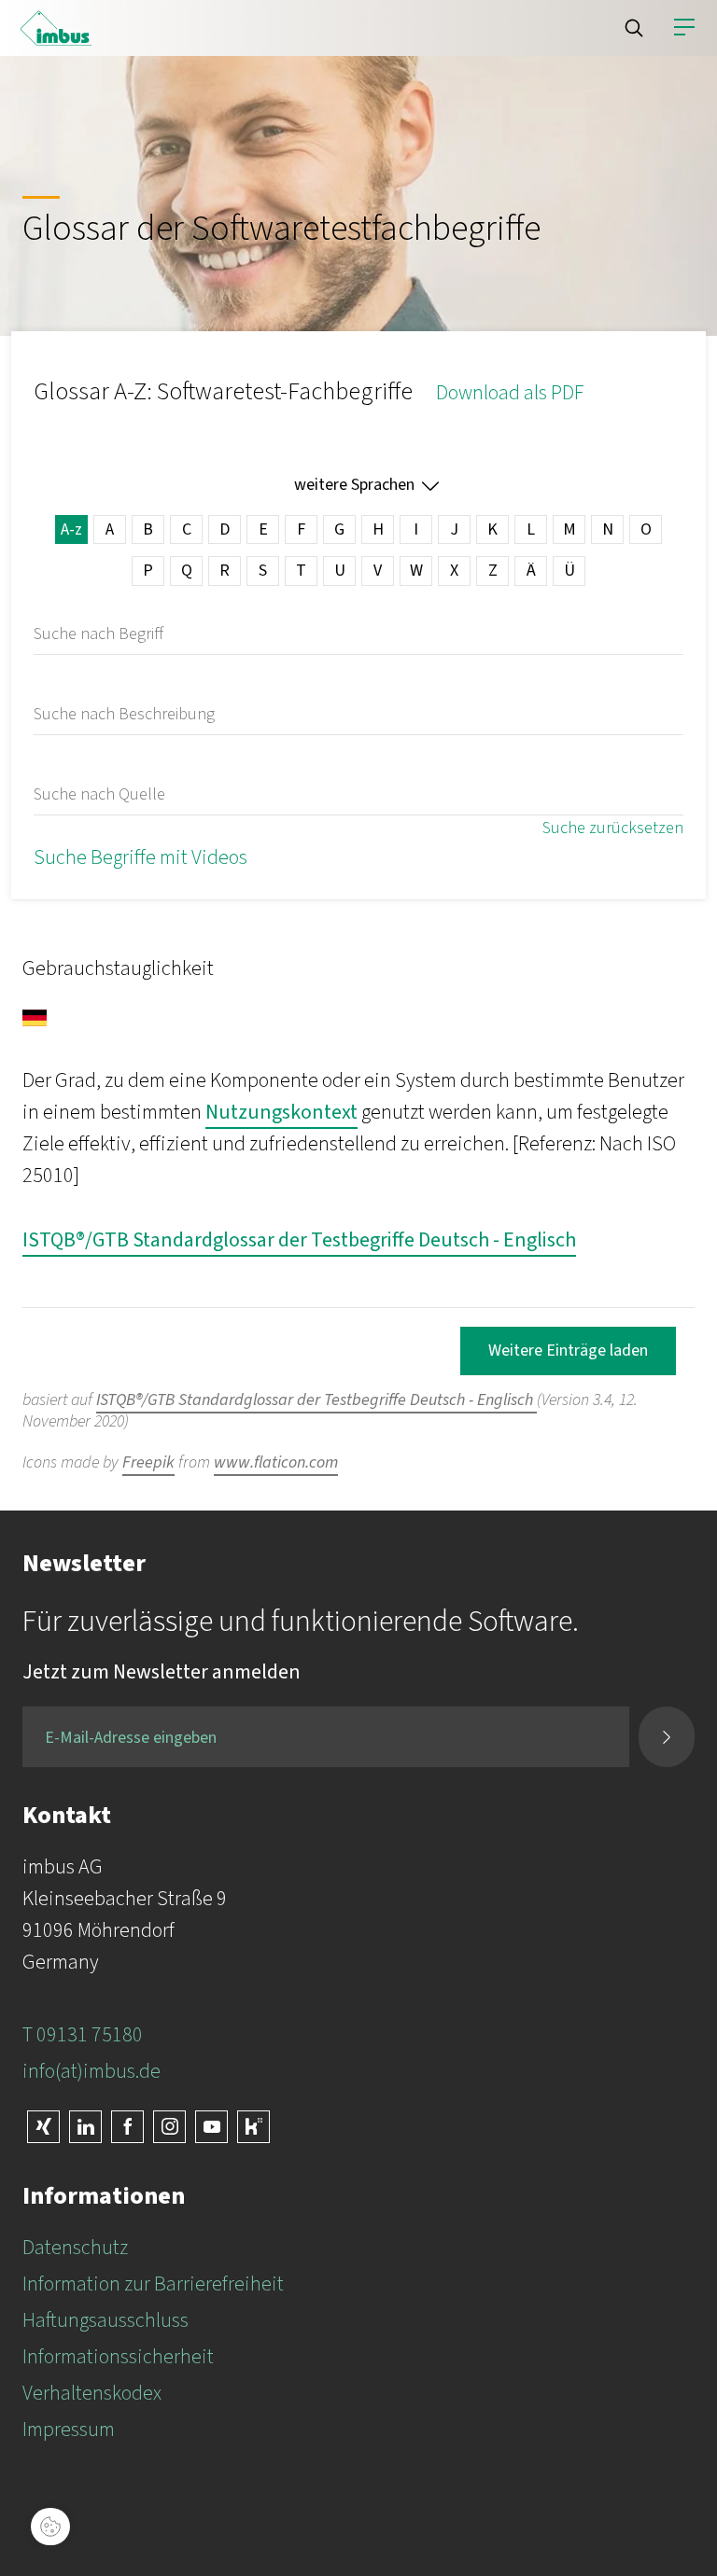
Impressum (69, 2430)
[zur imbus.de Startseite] (56, 28)
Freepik (148, 1462)
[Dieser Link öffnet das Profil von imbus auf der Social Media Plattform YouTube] (211, 2127)
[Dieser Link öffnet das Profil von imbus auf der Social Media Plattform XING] (43, 2127)
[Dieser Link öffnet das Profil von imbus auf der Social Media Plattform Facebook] (127, 2127)
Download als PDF (510, 393)
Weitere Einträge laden (568, 1351)
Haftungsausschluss (105, 2320)
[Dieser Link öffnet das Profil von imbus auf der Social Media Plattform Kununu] (253, 2127)
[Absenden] (667, 1737)
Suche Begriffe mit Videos (141, 857)
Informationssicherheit (118, 2357)
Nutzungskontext (281, 1112)
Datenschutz (75, 2248)
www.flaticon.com (276, 1462)
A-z (71, 529)
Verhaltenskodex (92, 2393)
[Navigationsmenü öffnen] (684, 28)
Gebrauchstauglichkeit (118, 968)
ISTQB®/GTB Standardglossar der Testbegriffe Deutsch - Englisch (299, 1240)
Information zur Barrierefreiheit (153, 2284)
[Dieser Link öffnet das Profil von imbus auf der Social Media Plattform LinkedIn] (85, 2127)
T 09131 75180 (83, 2035)
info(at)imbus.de (91, 2071)
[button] (634, 28)
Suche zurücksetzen (613, 828)
